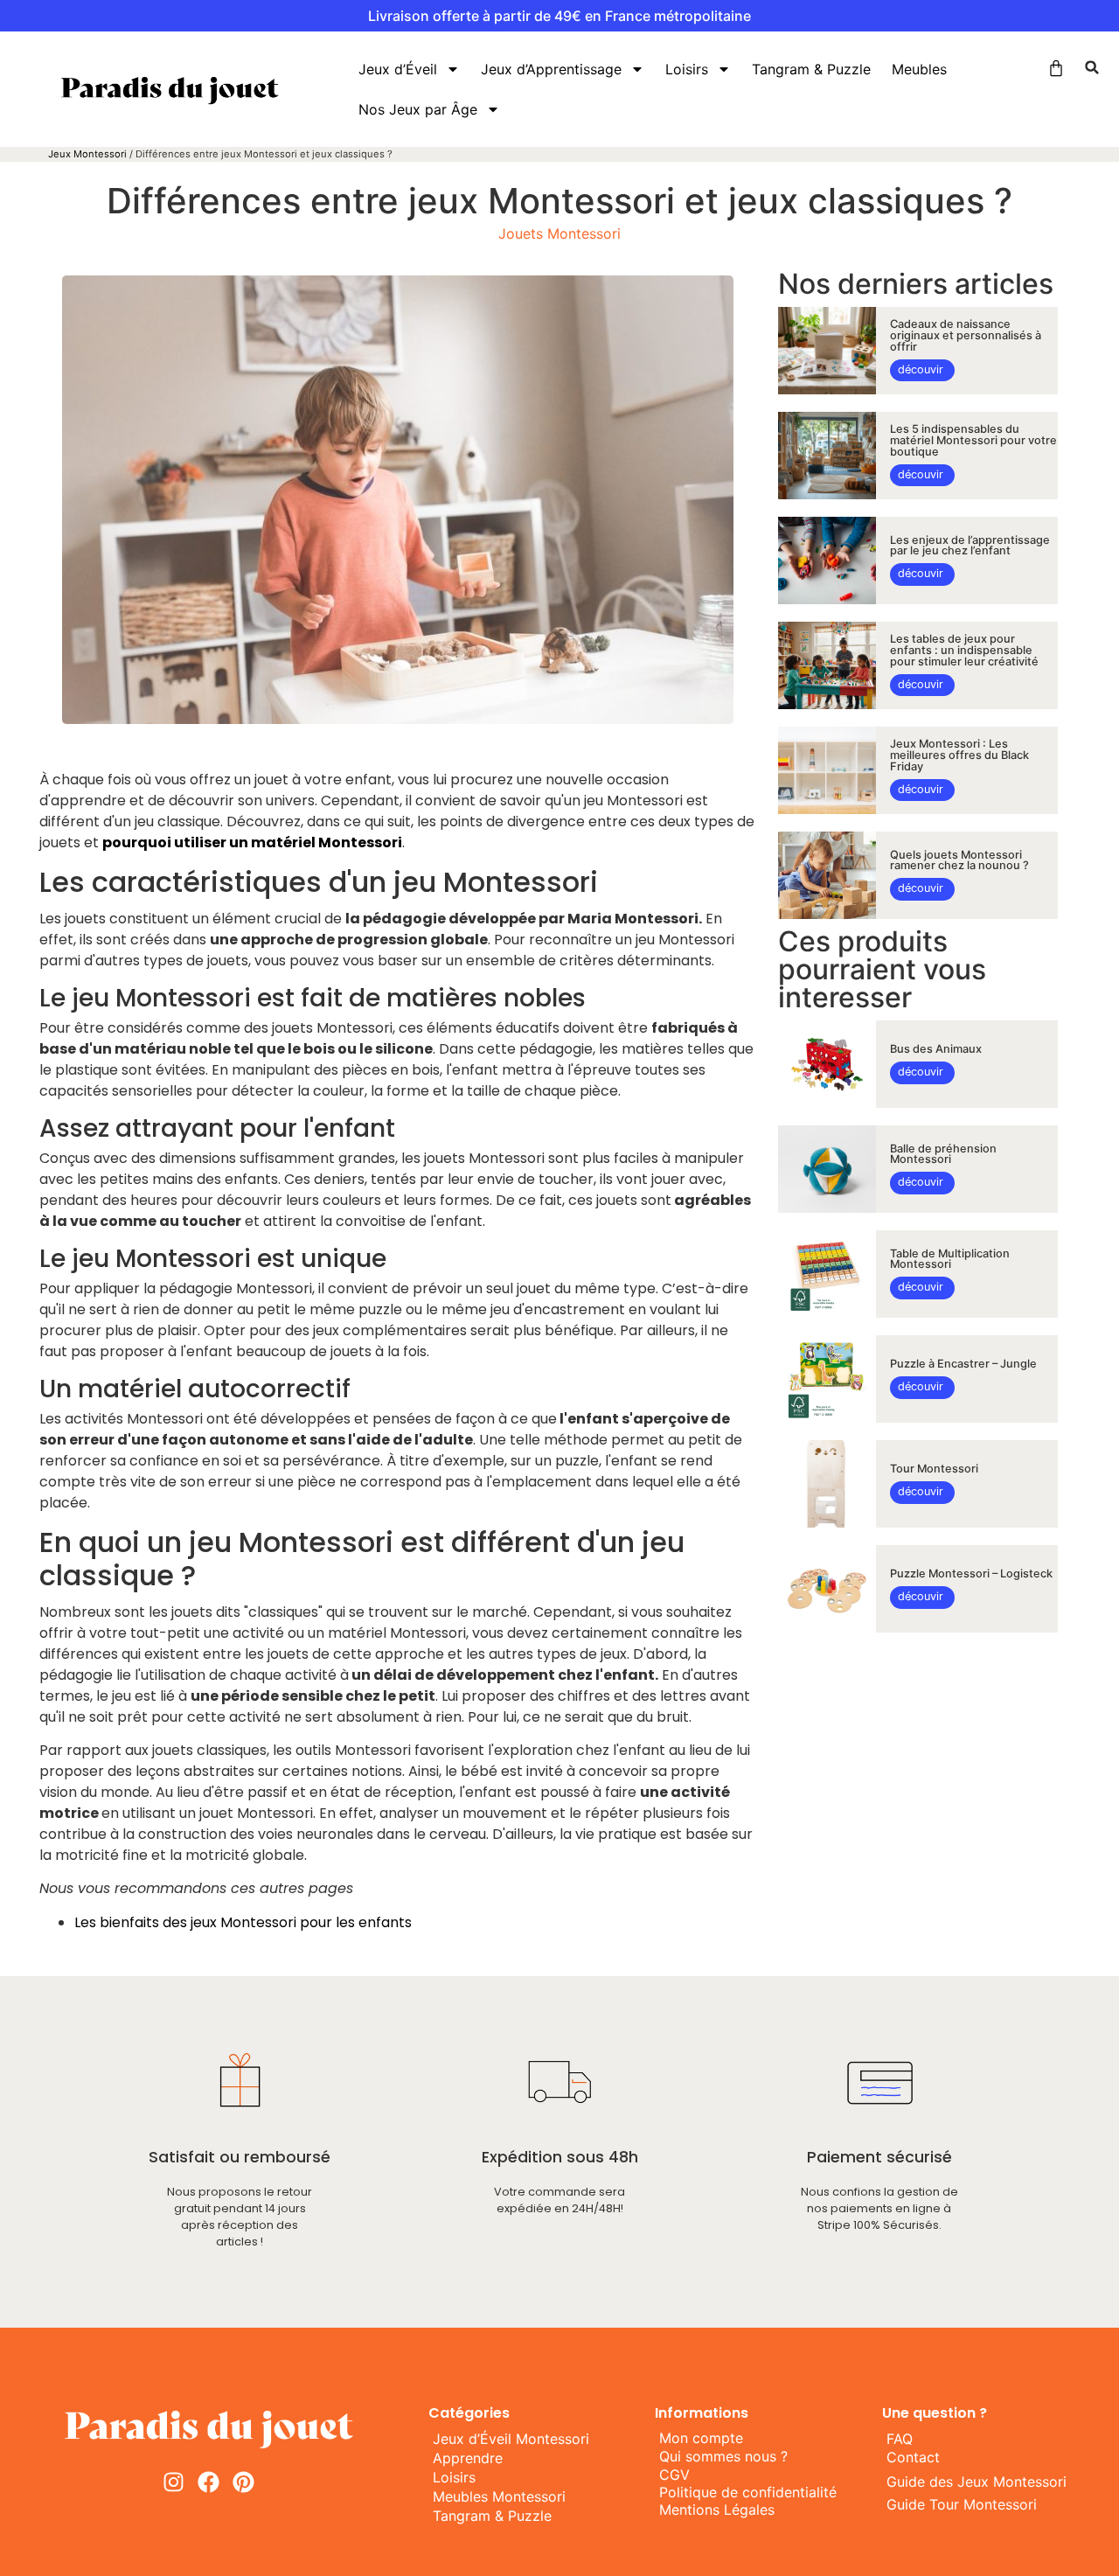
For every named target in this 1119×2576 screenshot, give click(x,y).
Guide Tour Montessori (962, 2504)
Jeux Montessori (87, 154)
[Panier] (1056, 68)
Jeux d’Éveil (398, 69)
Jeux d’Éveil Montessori (511, 2439)
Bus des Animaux (936, 1049)
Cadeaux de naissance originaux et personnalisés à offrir (966, 335)
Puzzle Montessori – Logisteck (971, 1573)
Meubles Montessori (499, 2496)
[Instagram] (174, 2482)
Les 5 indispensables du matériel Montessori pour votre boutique (973, 440)
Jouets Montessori (559, 233)
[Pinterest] (243, 2482)
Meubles (919, 69)
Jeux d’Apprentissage (551, 69)
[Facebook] (209, 2482)
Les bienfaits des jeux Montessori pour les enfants (243, 1922)
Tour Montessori (934, 1469)
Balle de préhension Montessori (943, 1154)
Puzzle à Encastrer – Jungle (963, 1364)
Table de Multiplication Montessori (950, 1259)
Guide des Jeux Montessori (977, 2482)
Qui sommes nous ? (723, 2456)
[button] (1092, 67)
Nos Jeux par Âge (418, 109)
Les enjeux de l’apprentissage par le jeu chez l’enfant (970, 546)
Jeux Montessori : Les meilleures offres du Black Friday (959, 755)
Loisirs (687, 69)
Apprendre (468, 2458)
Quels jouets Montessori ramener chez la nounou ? (959, 860)
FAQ (900, 2439)
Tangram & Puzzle (811, 69)
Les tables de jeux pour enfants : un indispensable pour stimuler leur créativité (964, 650)
